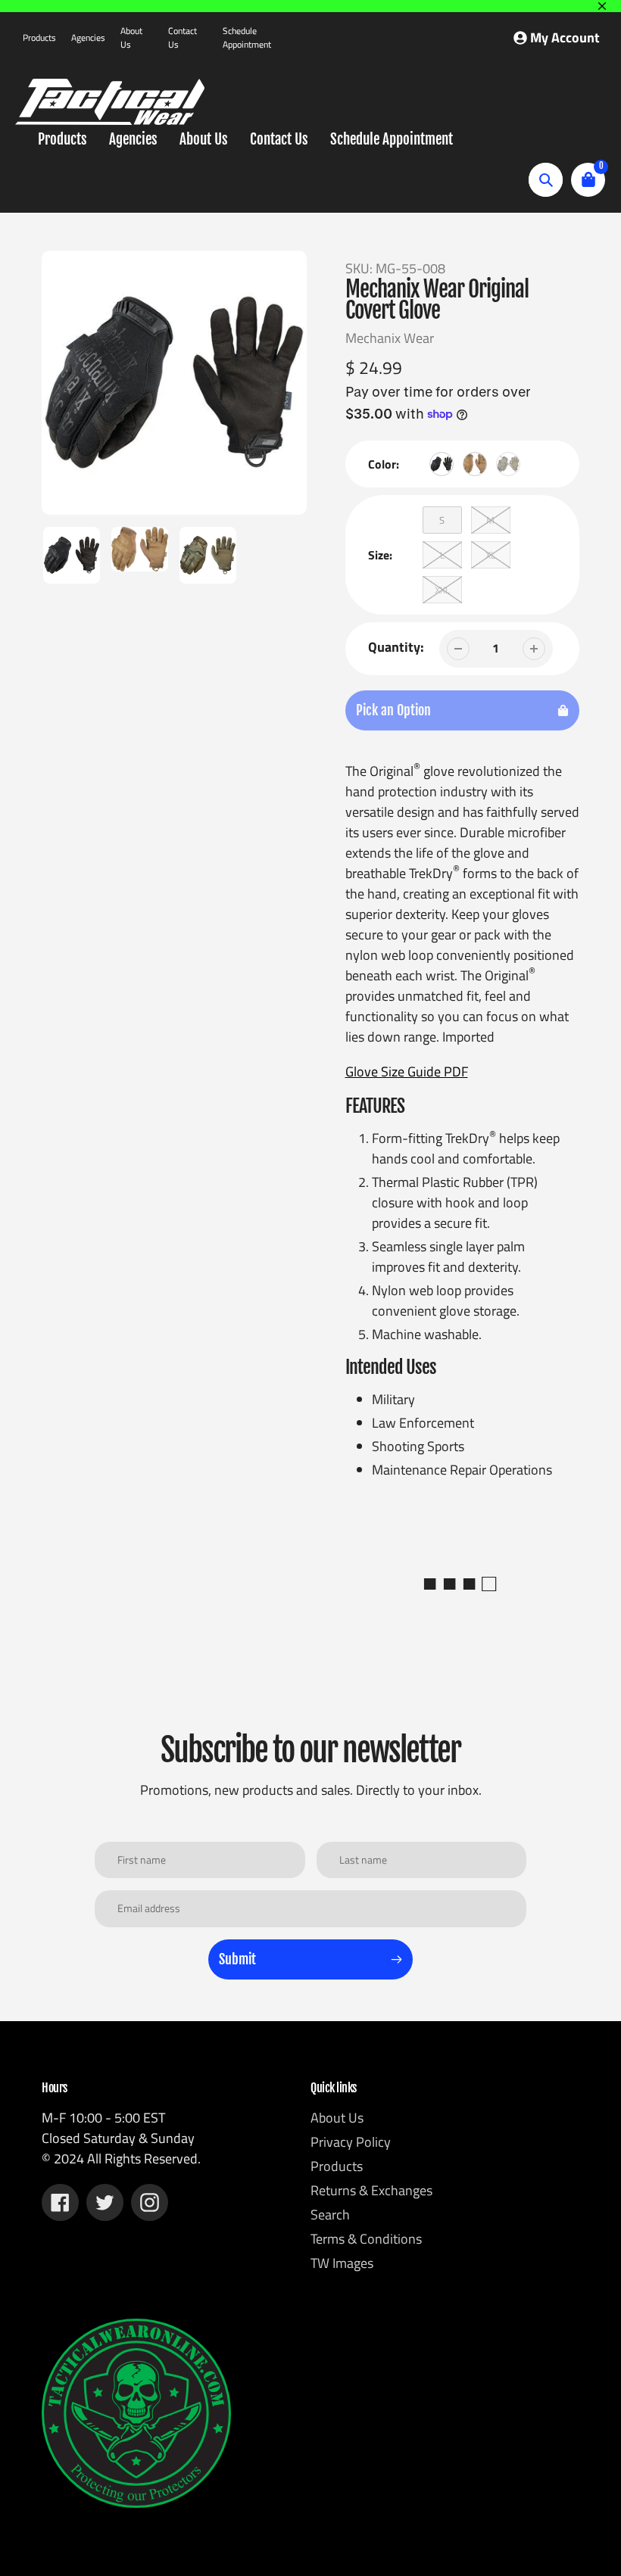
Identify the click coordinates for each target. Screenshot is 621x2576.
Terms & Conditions (366, 2239)
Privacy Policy (351, 2142)
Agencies (88, 37)
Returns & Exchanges (371, 2190)
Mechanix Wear (390, 338)
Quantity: (396, 647)
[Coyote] (475, 464)
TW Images (342, 2263)
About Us (131, 37)
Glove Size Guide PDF (407, 1072)
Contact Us (183, 37)
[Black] (442, 464)
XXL (442, 590)
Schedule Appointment (247, 37)
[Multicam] (508, 464)
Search (330, 2215)
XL (490, 555)
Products (39, 37)
